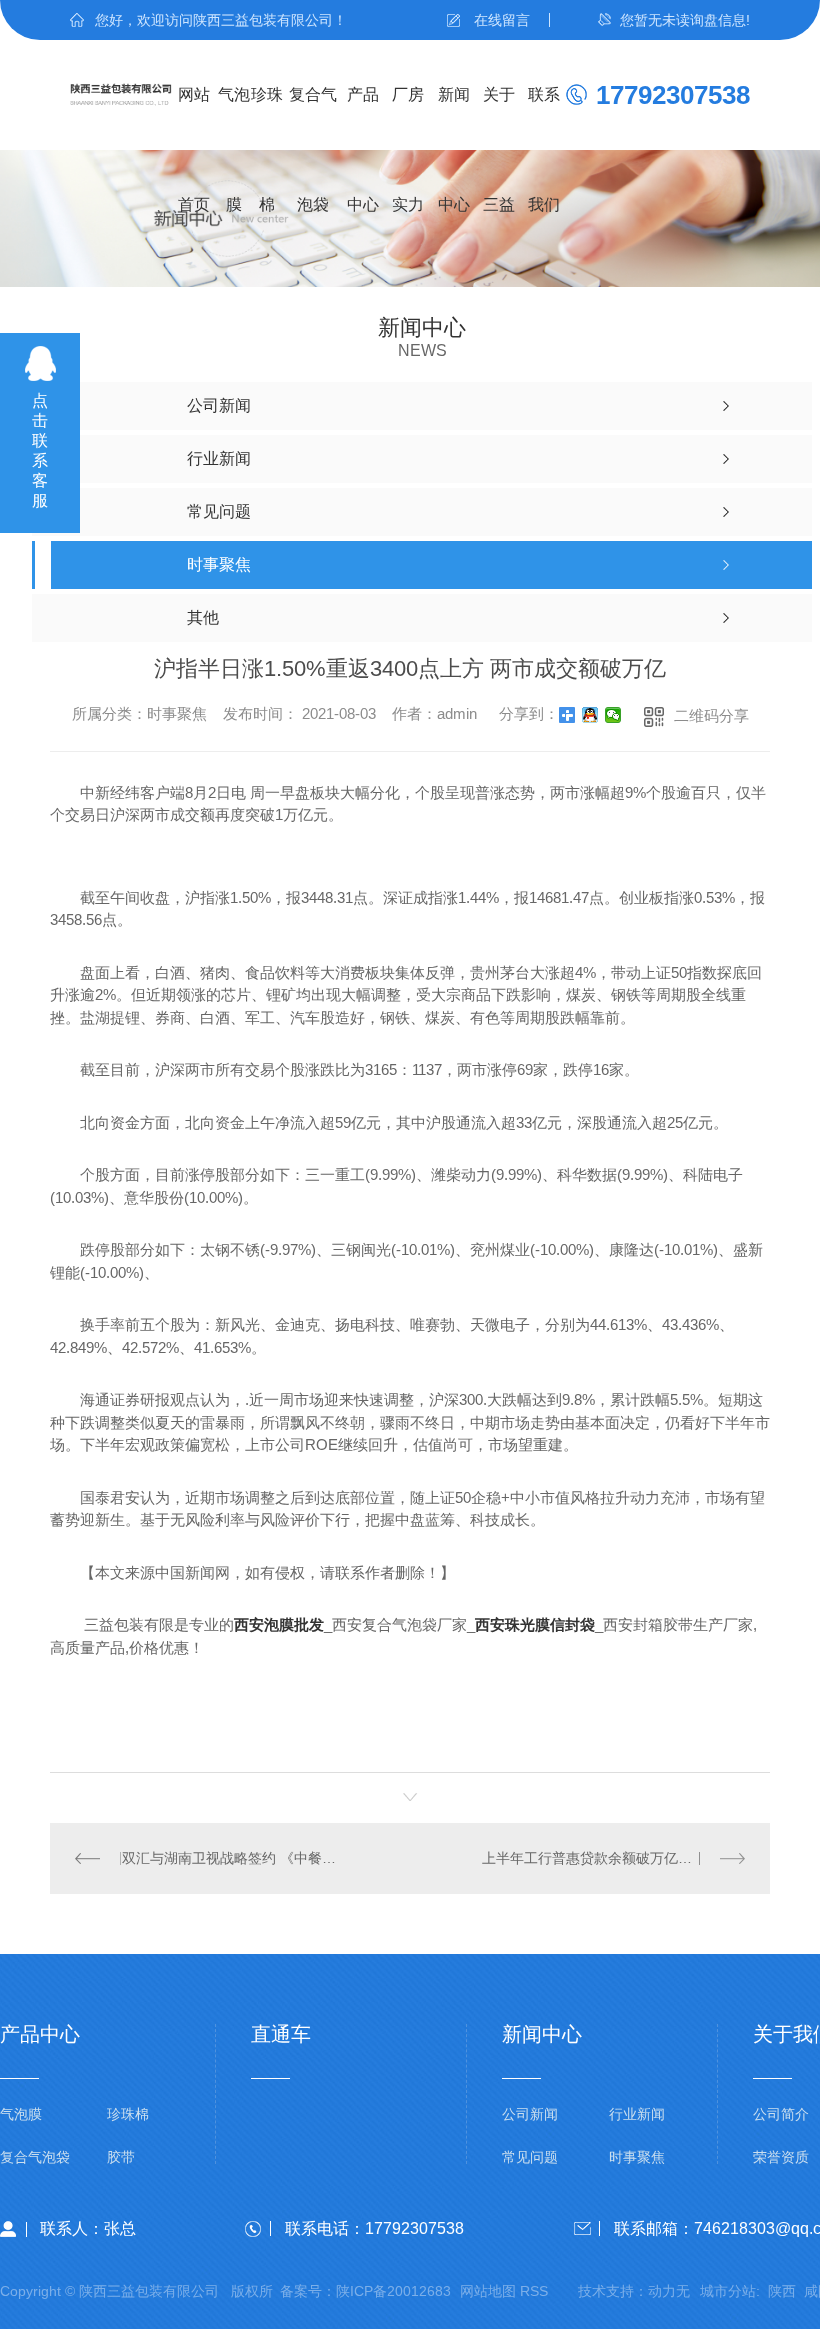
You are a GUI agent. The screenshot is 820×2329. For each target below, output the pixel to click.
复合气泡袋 (313, 118)
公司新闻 (530, 2114)
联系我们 (544, 118)
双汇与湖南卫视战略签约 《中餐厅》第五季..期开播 (230, 1858)
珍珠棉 (267, 118)
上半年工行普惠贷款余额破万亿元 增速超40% (613, 1858)
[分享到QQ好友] (590, 715)
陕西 (782, 2291)
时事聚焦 (637, 2157)
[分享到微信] (613, 715)
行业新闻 (637, 2114)
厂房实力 (408, 118)
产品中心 (363, 118)
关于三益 (499, 118)
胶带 (121, 2157)
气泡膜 (234, 118)
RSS (534, 2291)
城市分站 (728, 2291)
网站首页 (194, 118)
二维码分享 (711, 715)
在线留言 (502, 20)
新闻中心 (454, 118)
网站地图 (488, 2291)
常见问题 (530, 2157)
